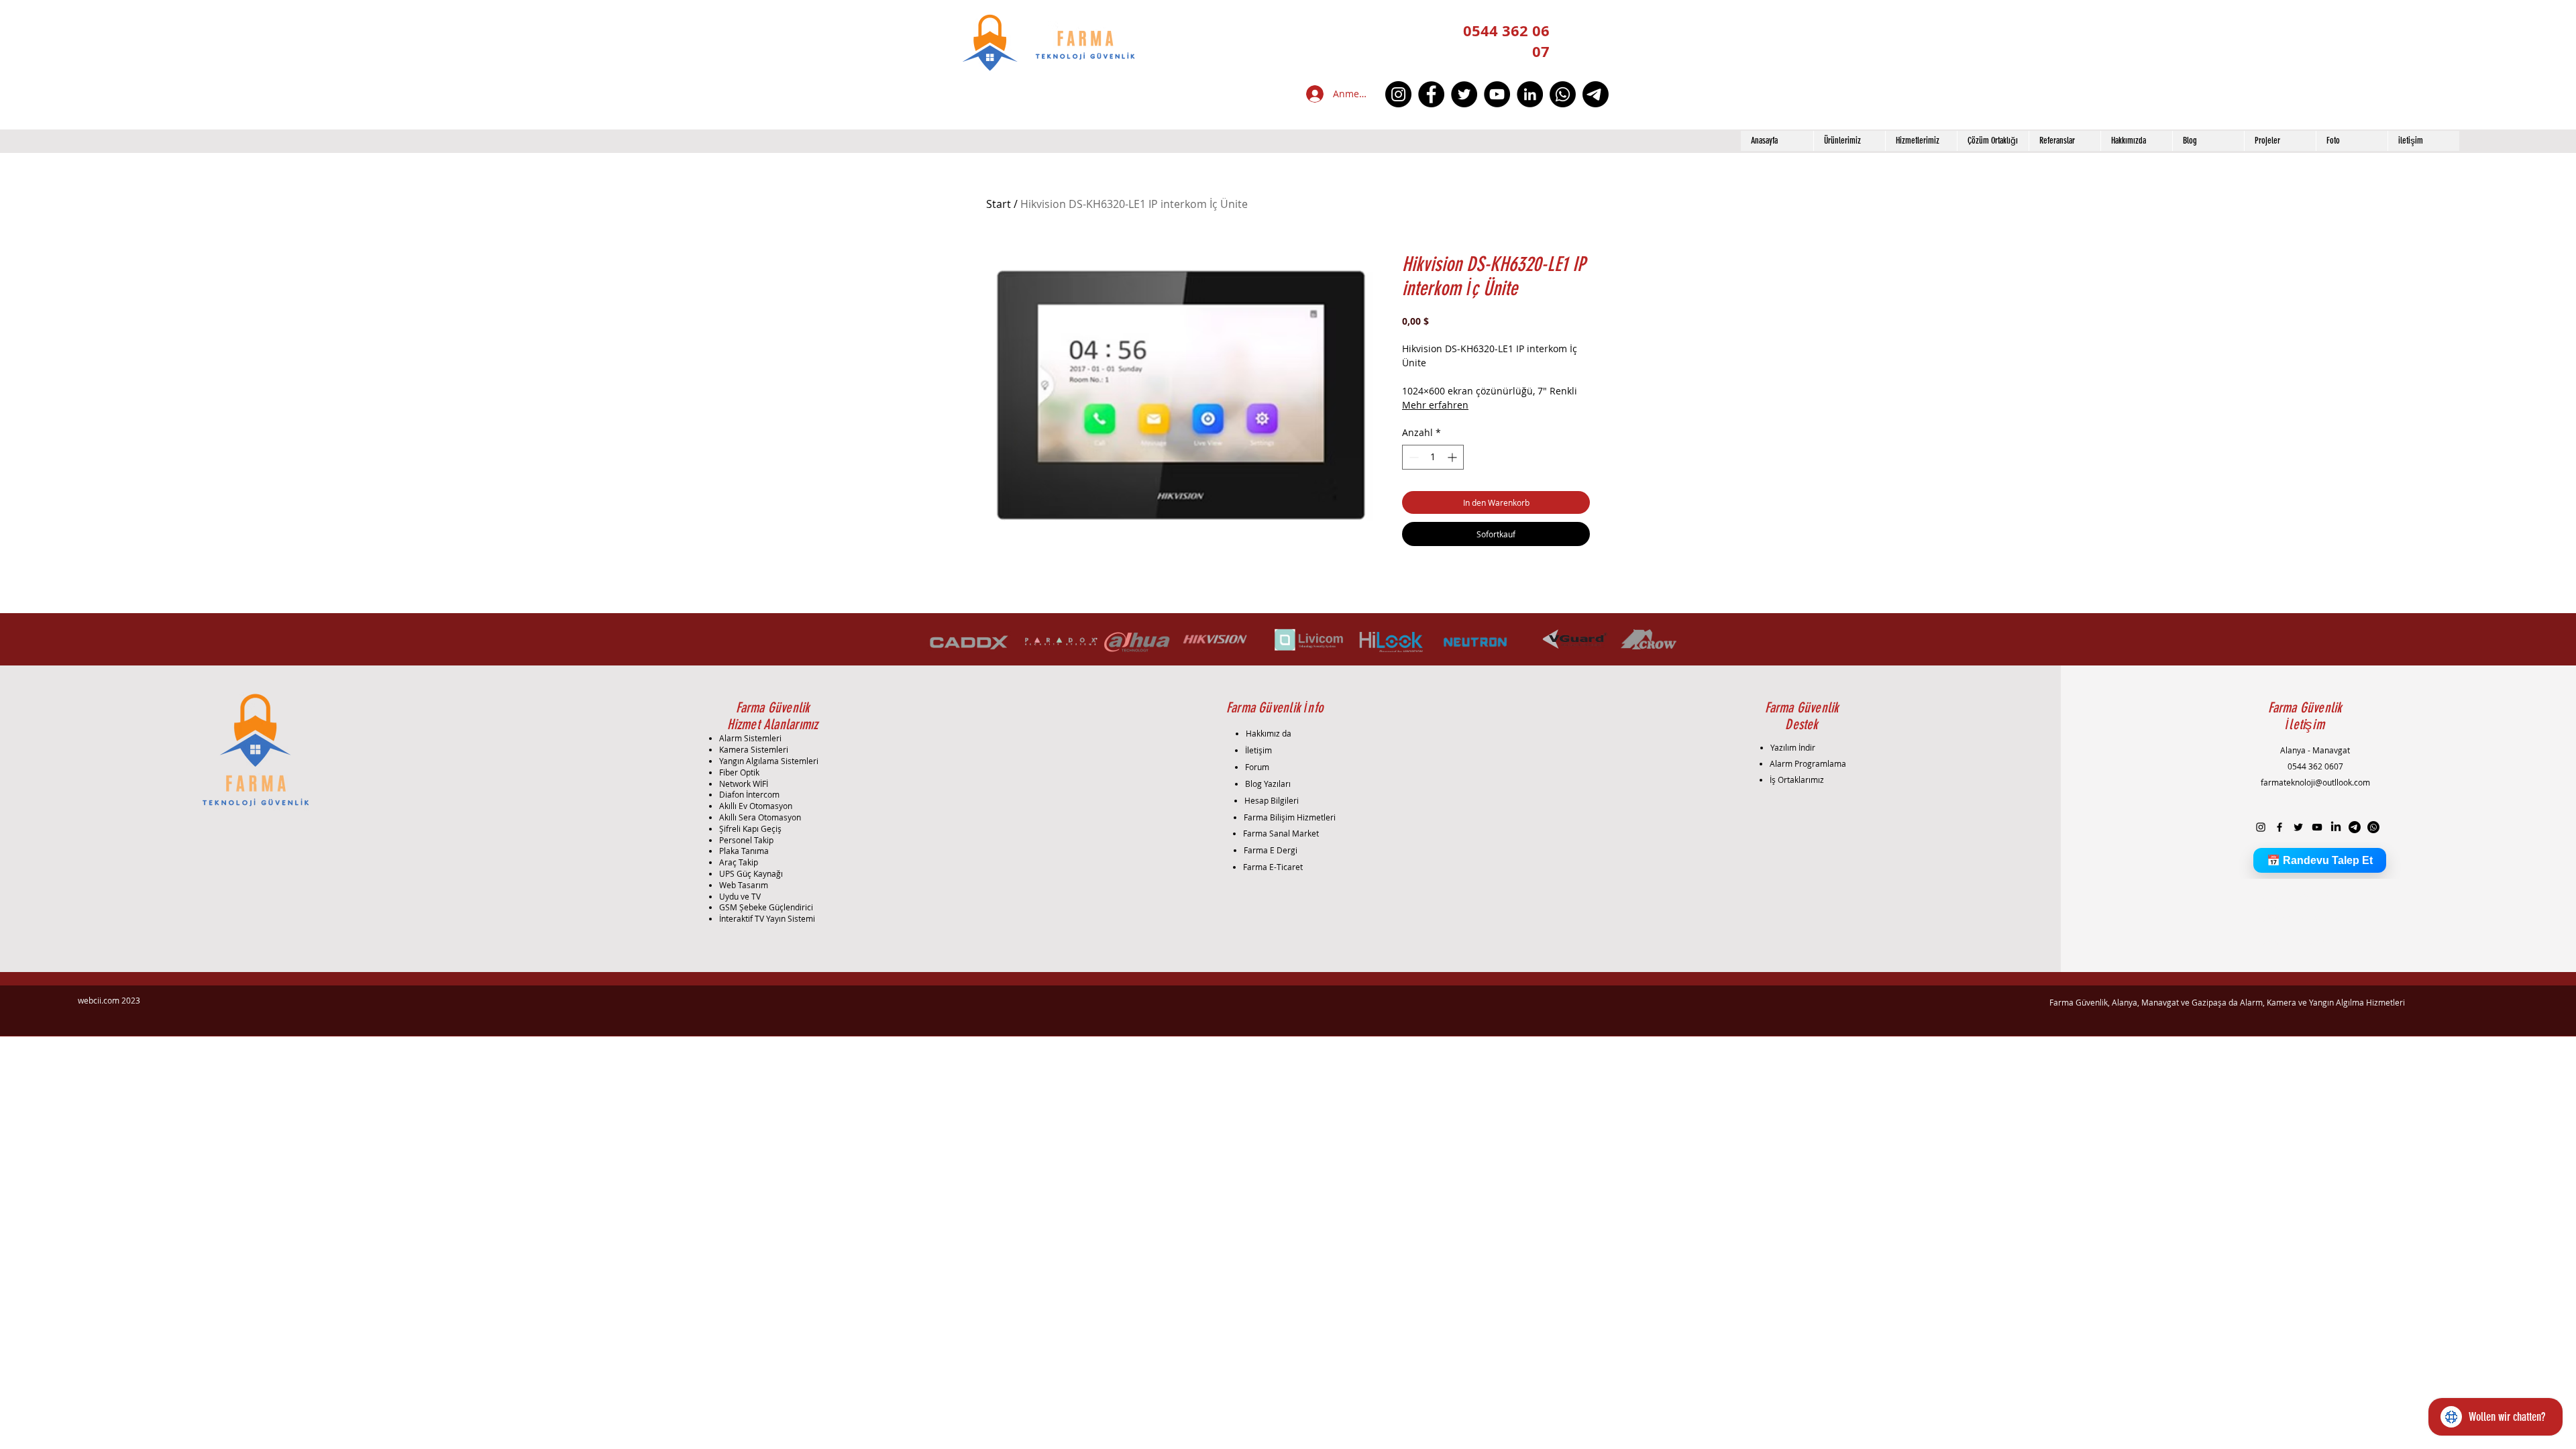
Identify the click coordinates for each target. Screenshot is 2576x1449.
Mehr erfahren (1435, 405)
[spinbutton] (1433, 457)
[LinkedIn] (1530, 94)
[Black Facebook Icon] (2279, 827)
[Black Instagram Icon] (2261, 827)
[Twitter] (1464, 94)
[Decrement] (1412, 457)
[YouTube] (1497, 94)
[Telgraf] (1596, 94)
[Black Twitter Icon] (2298, 827)
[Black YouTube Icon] (2317, 827)
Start (999, 204)
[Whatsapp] (1563, 94)
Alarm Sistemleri (750, 738)
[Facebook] (1431, 94)
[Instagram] (1398, 94)
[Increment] (1453, 457)
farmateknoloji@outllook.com (2315, 782)
